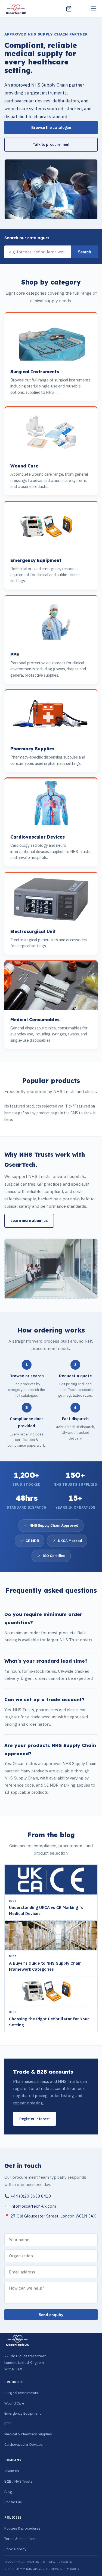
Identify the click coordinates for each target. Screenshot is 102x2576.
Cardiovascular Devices (24, 2444)
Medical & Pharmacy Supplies (28, 2434)
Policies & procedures (22, 2528)
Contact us (13, 2502)
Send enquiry (51, 2315)
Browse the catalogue (51, 128)
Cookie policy (15, 2549)
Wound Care (14, 2403)
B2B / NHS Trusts (18, 2481)
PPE (7, 2424)
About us (12, 2471)
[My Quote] (69, 9)
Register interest (35, 2119)
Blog (8, 2492)
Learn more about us (29, 1221)
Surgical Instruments (21, 2393)
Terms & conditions (20, 2539)
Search (84, 252)
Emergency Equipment (23, 2413)
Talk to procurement (51, 144)
